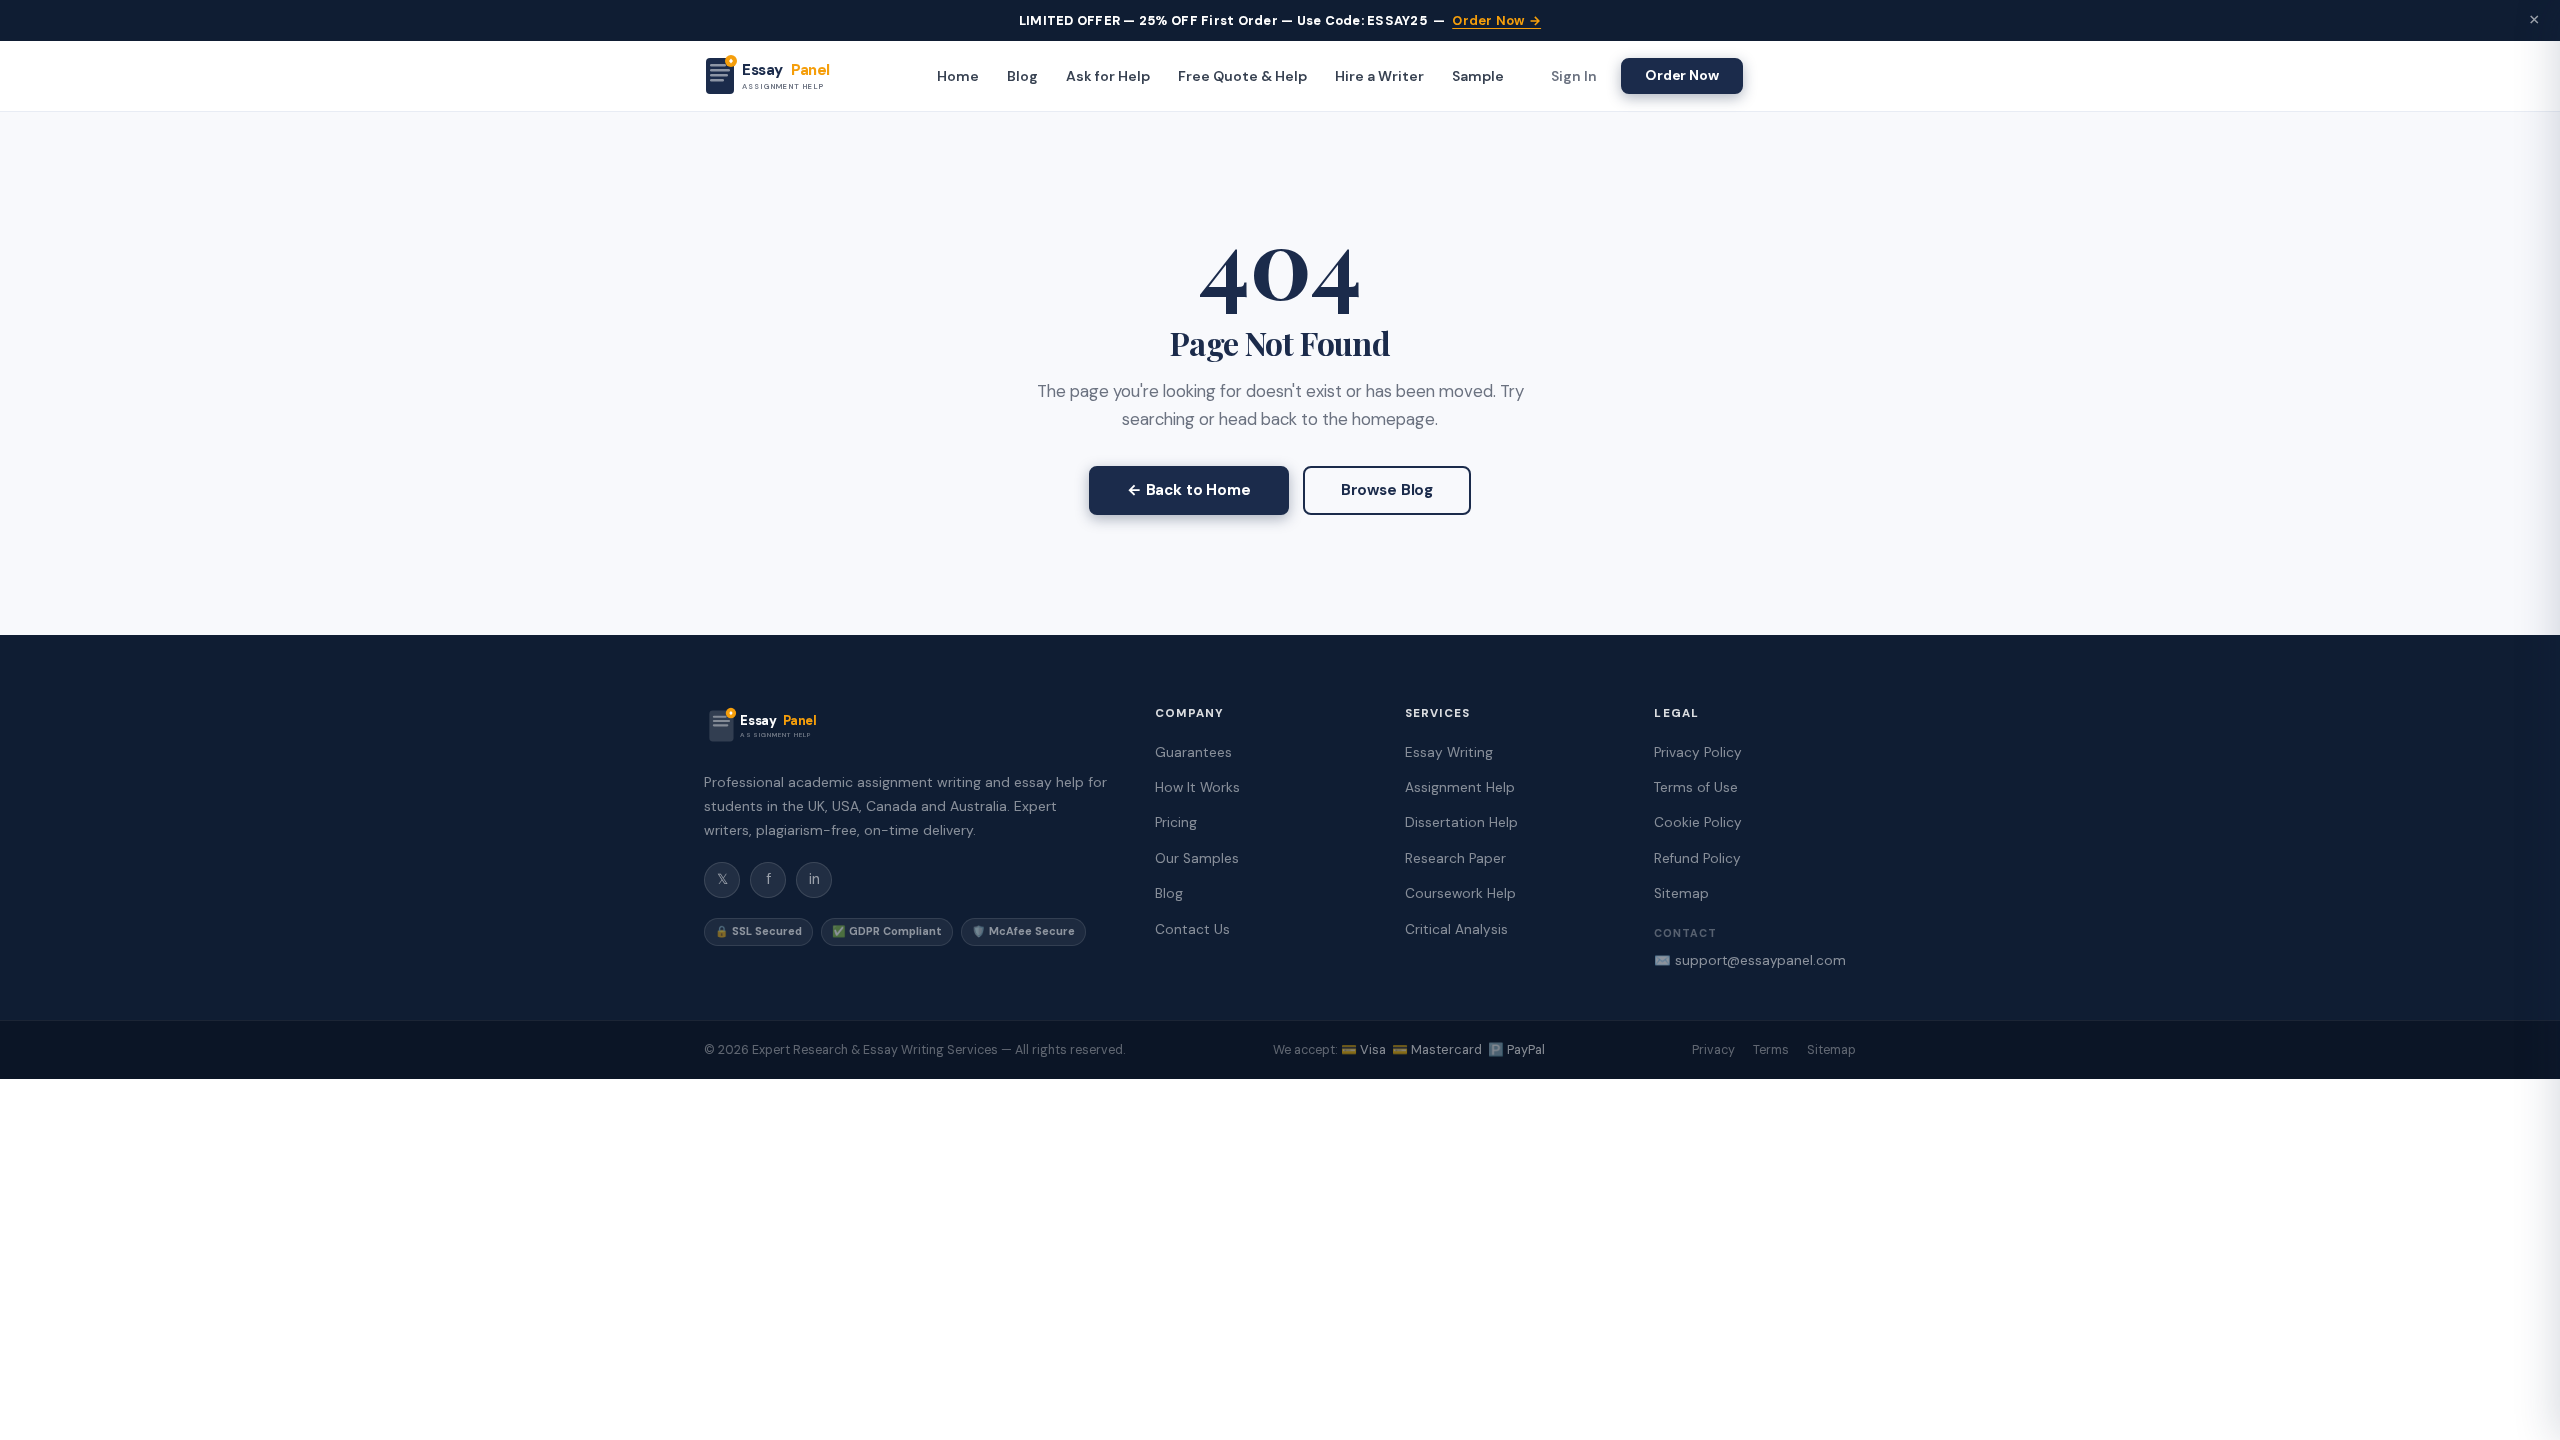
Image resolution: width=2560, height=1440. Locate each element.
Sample (1478, 76)
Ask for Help (1108, 76)
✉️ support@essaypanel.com (1750, 960)
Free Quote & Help (1242, 76)
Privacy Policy (1698, 752)
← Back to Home (1189, 490)
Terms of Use (1696, 787)
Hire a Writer (1379, 76)
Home (958, 76)
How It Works (1197, 787)
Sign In (1574, 76)
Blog (1022, 76)
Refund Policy (1697, 858)
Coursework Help (1460, 893)
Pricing (1176, 822)
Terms (1771, 1050)
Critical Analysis (1456, 929)
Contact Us (1192, 929)
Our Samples (1197, 858)
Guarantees (1193, 752)
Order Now (1682, 75)
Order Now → (1496, 20)
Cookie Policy (1698, 822)
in (814, 879)
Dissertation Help (1461, 822)
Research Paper (1455, 858)
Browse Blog (1387, 490)
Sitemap (1681, 893)
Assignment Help (1460, 787)
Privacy (1713, 1050)
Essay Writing (1449, 752)
